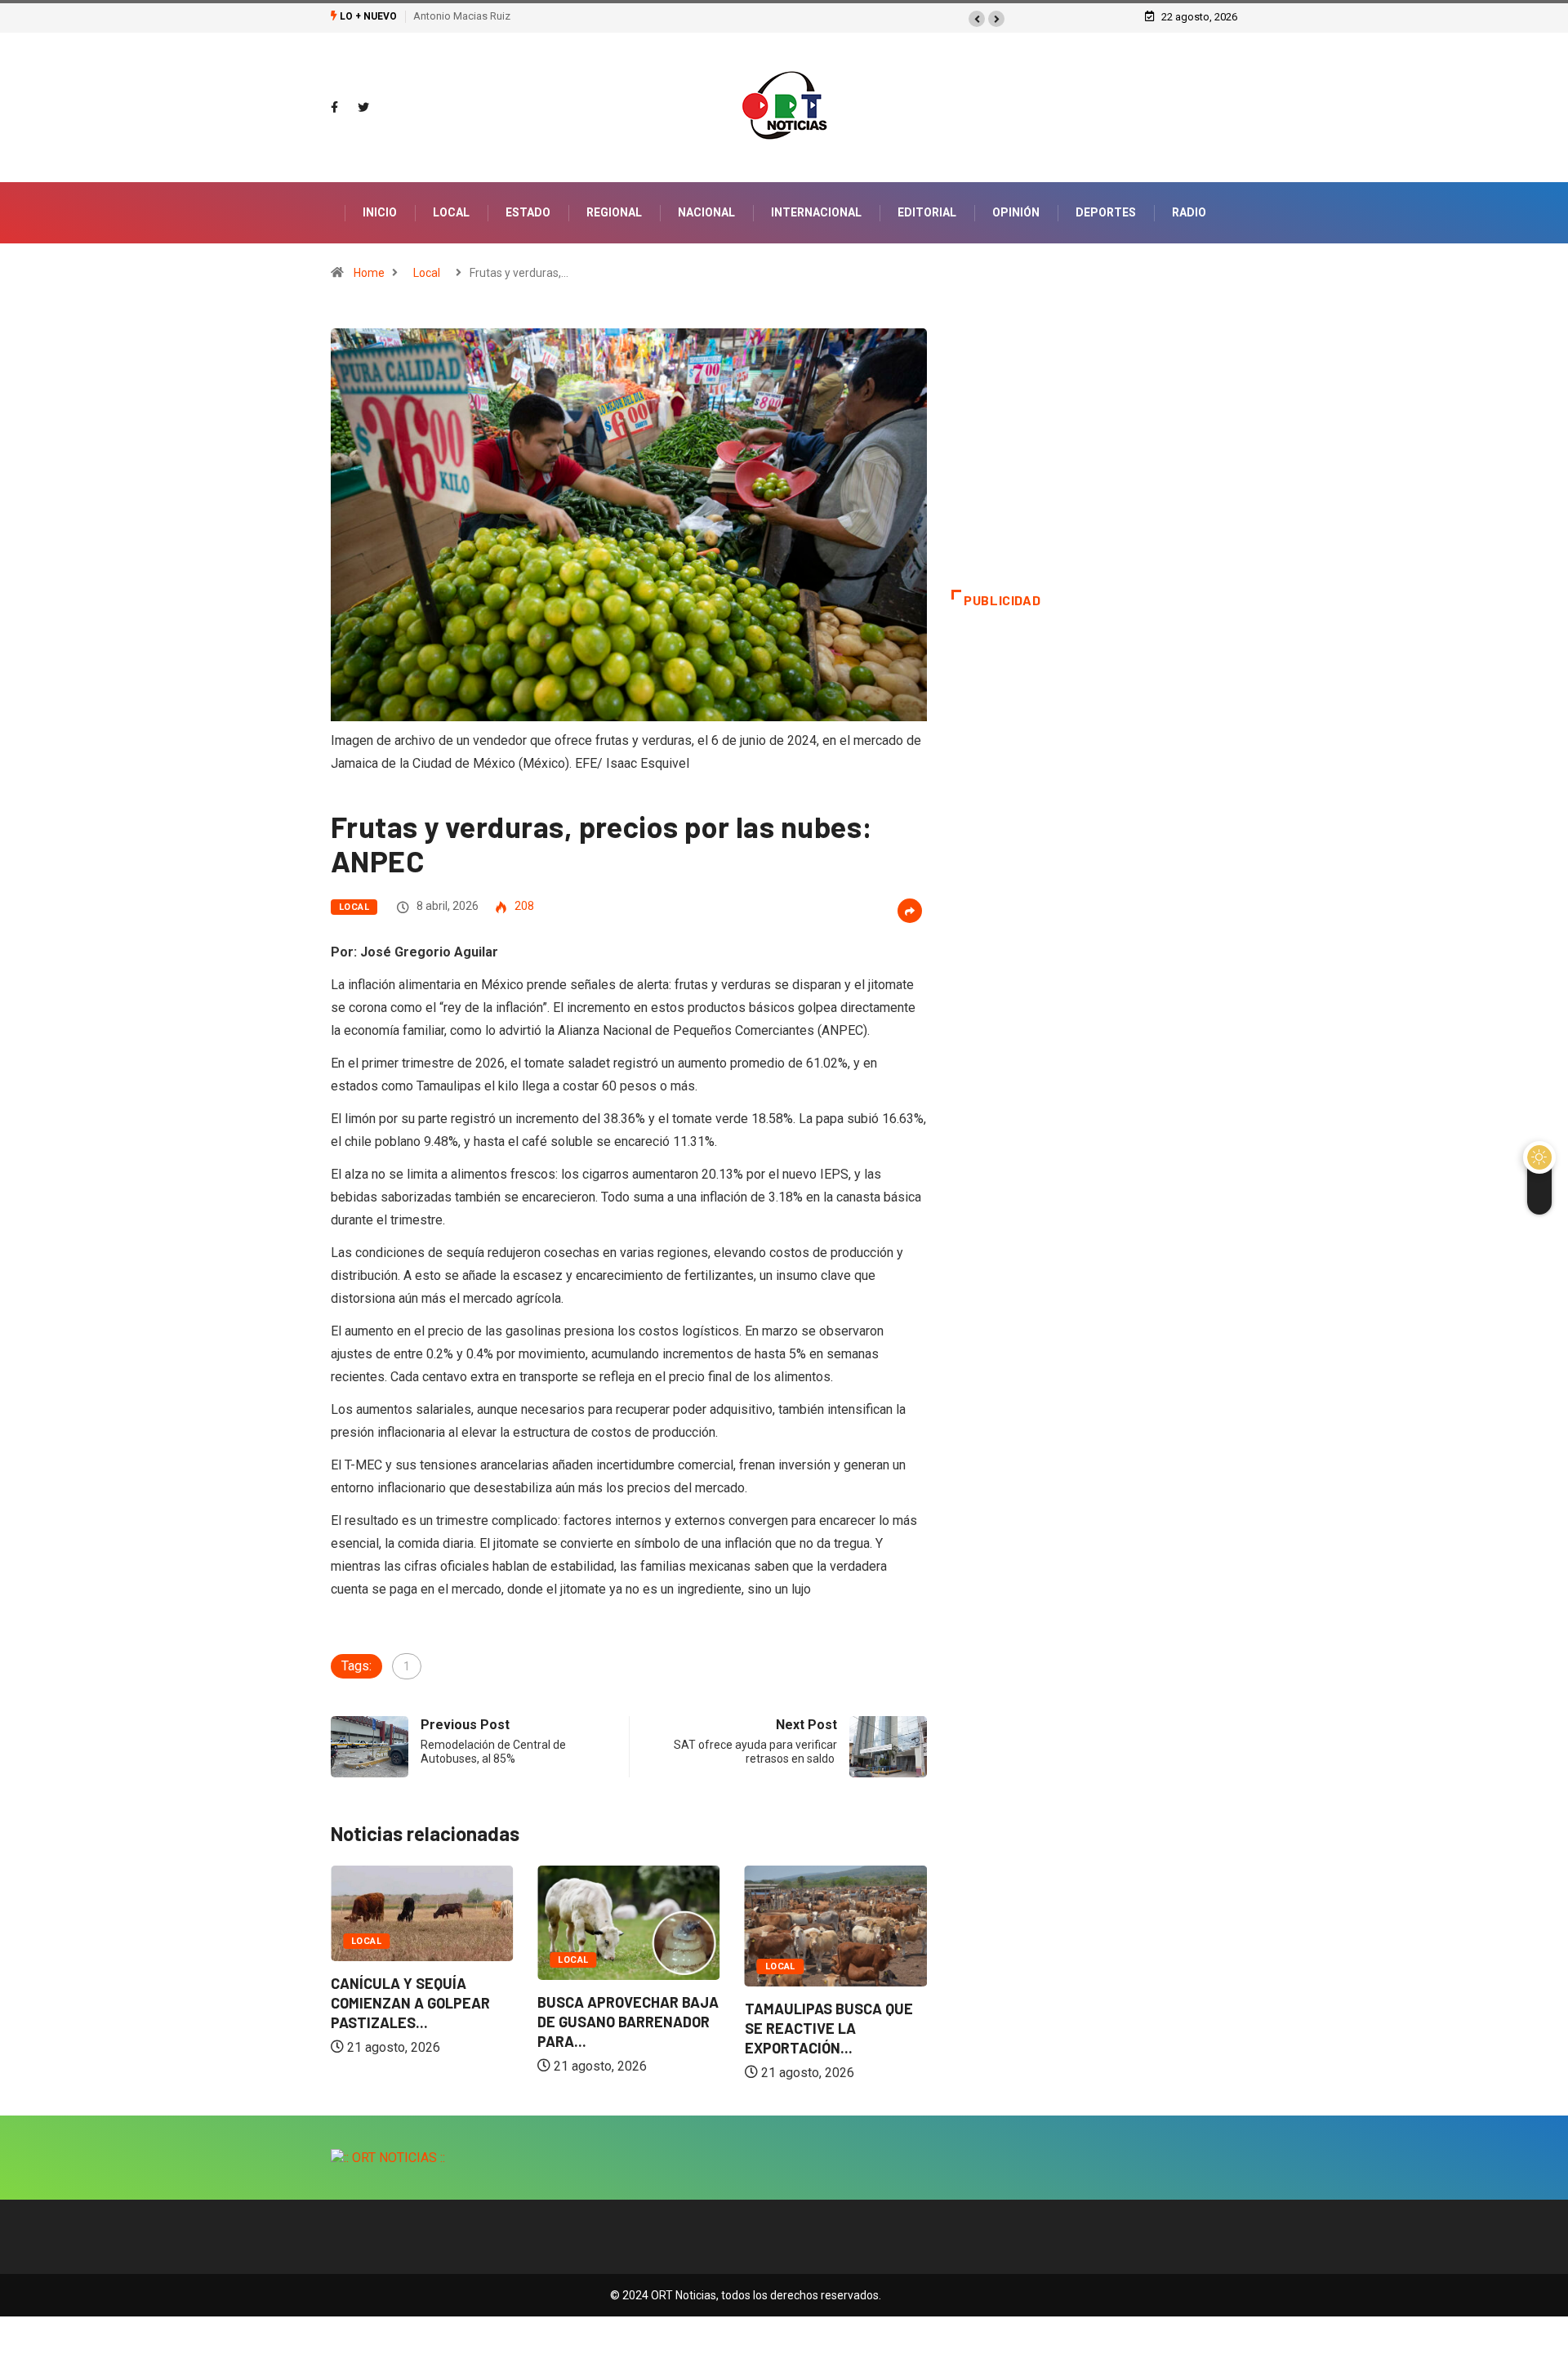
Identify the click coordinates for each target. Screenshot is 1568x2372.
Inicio (380, 212)
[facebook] (334, 108)
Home (369, 273)
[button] (977, 19)
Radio (1189, 212)
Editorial (927, 212)
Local (451, 212)
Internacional (816, 212)
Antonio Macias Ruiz (462, 16)
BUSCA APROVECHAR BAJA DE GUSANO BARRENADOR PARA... (628, 2022)
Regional (614, 212)
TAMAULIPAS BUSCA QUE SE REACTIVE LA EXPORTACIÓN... (829, 2028)
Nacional (706, 212)
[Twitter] (363, 108)
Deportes (1106, 212)
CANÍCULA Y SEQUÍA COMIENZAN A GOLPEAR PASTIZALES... (410, 2003)
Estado (528, 212)
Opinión (1016, 212)
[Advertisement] (1094, 459)
